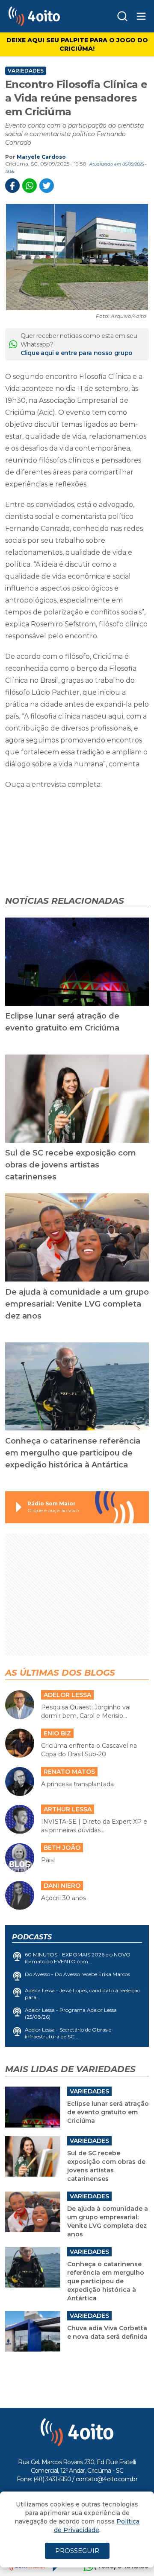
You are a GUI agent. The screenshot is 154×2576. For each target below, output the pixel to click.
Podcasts (32, 1937)
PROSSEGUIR (77, 2551)
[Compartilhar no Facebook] (12, 186)
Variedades (26, 71)
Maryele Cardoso (41, 157)
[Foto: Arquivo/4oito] (77, 257)
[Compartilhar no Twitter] (47, 186)
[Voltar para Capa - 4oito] (47, 16)
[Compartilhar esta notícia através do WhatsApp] (30, 186)
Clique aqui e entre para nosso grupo (77, 353)
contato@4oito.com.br (107, 2479)
